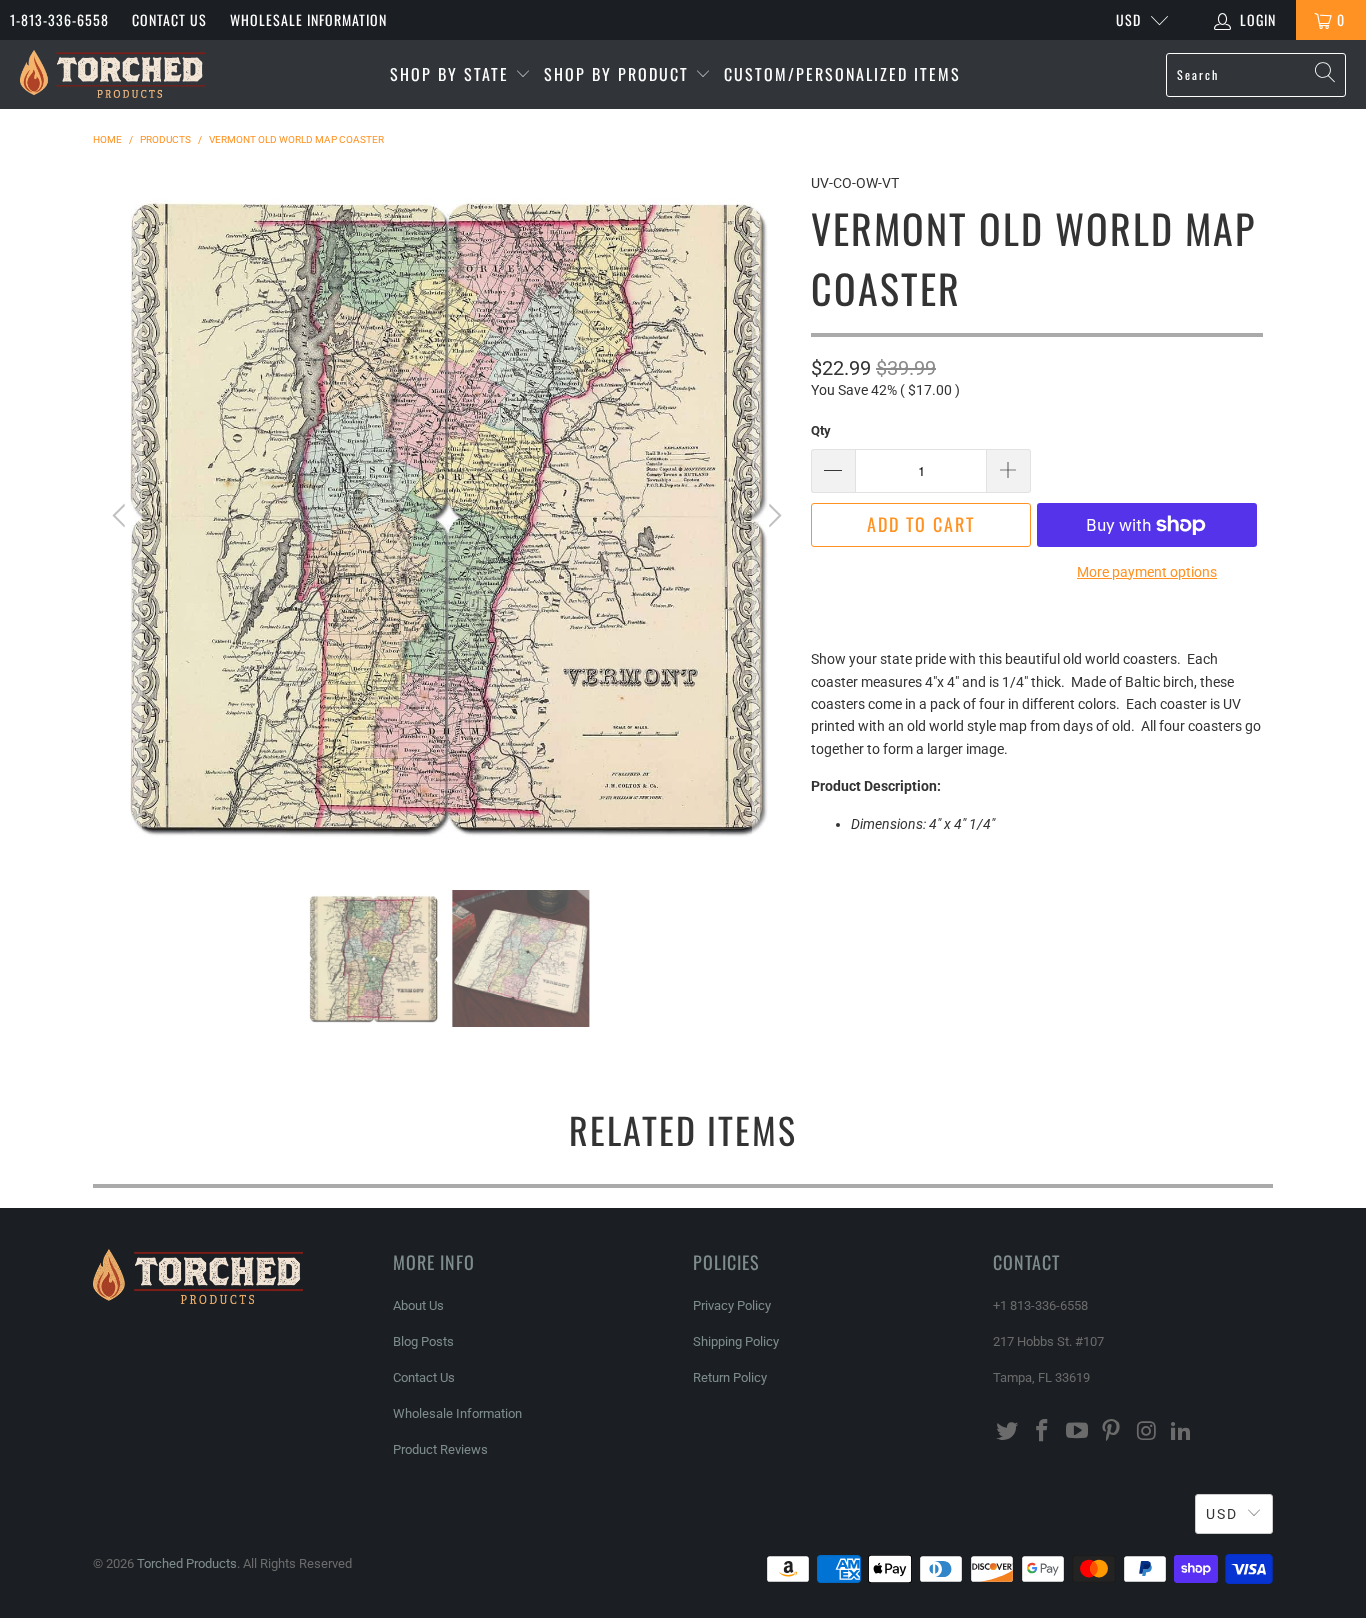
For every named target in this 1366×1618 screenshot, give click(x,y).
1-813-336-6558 (59, 19)
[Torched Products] (112, 74)
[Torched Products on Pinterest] (1112, 1432)
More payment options (1147, 572)
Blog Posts (423, 1341)
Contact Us (169, 19)
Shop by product (619, 74)
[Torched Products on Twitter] (1008, 1432)
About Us (418, 1305)
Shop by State (452, 74)
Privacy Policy (732, 1305)
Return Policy (730, 1377)
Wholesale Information (308, 19)
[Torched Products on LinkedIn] (1181, 1432)
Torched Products (187, 1563)
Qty (821, 430)
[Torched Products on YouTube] (1077, 1432)
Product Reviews (440, 1449)
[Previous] (122, 516)
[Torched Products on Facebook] (1043, 1432)
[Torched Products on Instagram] (1147, 1432)
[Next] (772, 516)
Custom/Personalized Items (842, 74)
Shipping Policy (736, 1341)
